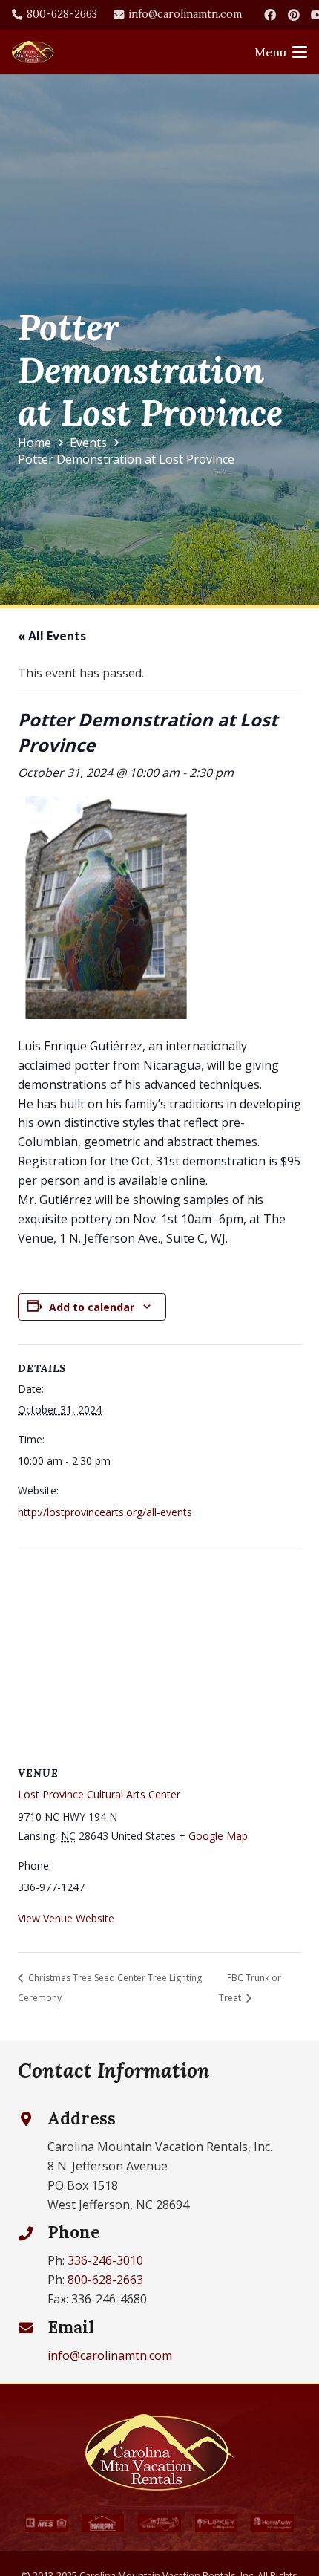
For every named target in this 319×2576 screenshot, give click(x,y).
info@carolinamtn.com (110, 2355)
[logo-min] (33, 52)
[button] (281, 52)
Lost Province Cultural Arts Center (99, 1794)
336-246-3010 (105, 2260)
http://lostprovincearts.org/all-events (105, 1512)
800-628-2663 (105, 2280)
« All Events (52, 636)
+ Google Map (213, 1836)
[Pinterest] (294, 15)
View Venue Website (66, 1918)
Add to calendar (92, 1307)
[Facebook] (270, 15)
